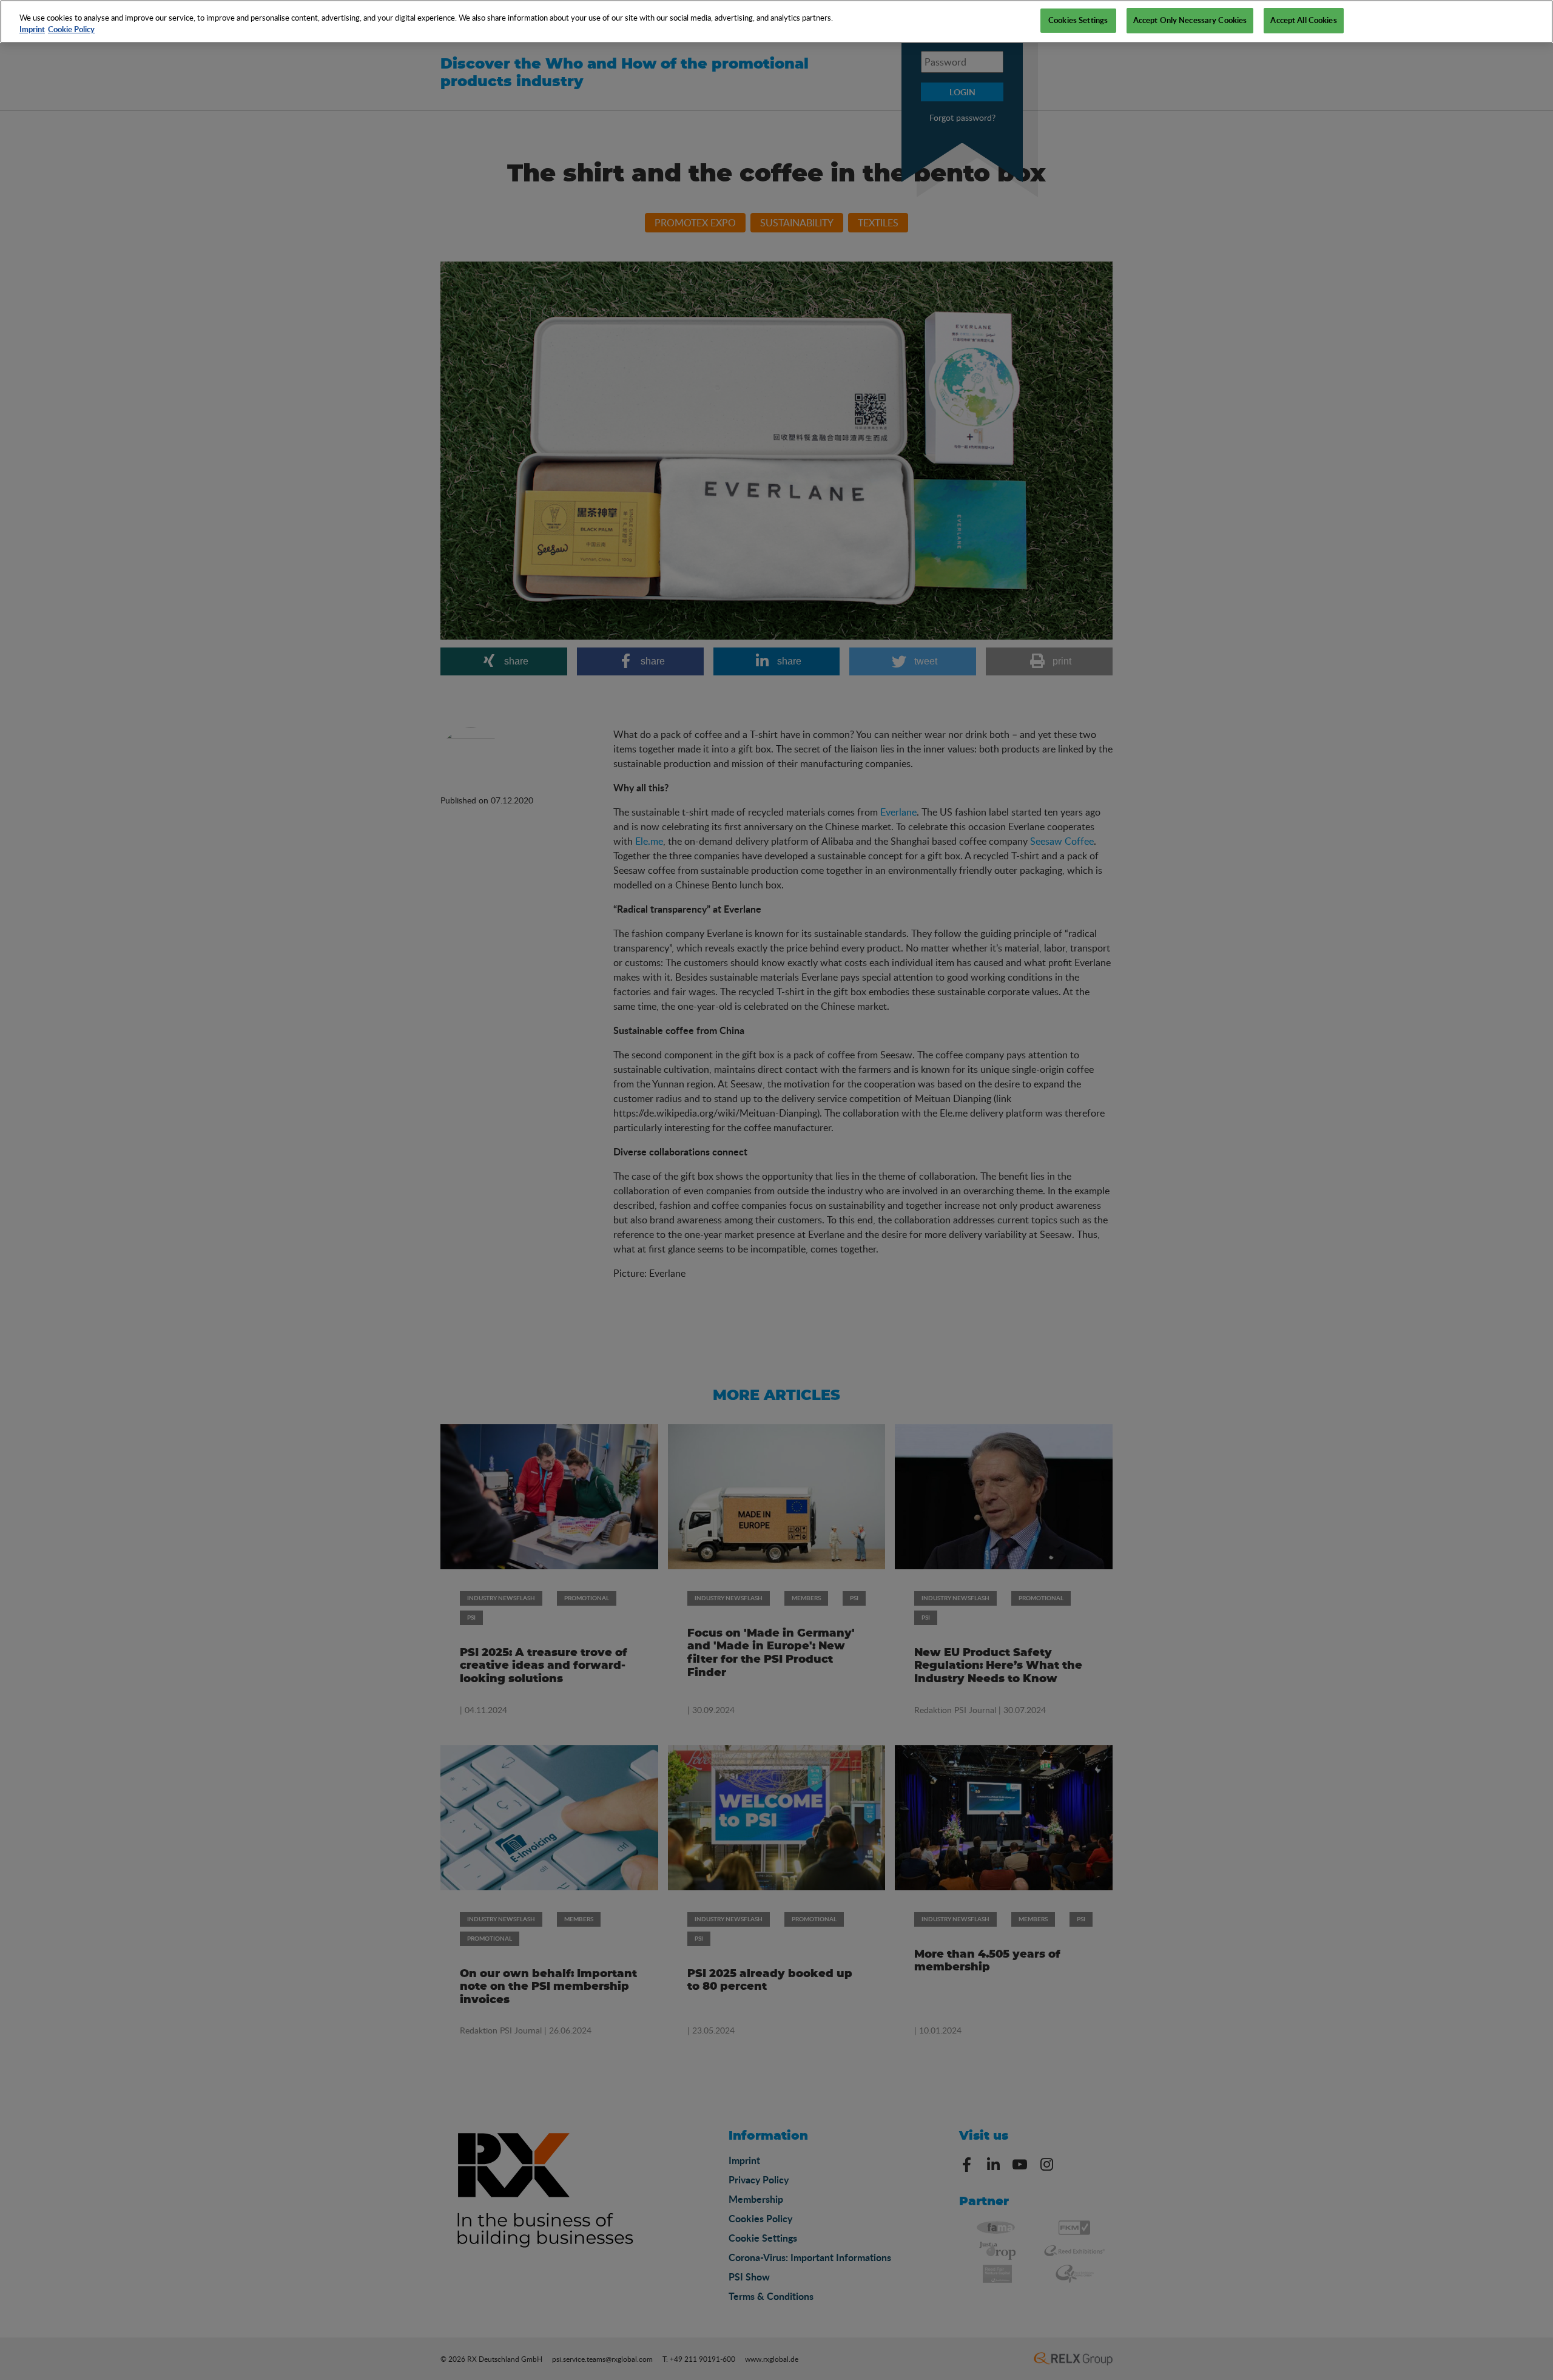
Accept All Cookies (1303, 20)
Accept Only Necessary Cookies (1190, 20)
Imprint (32, 30)
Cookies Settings (1078, 20)
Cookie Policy (71, 30)
